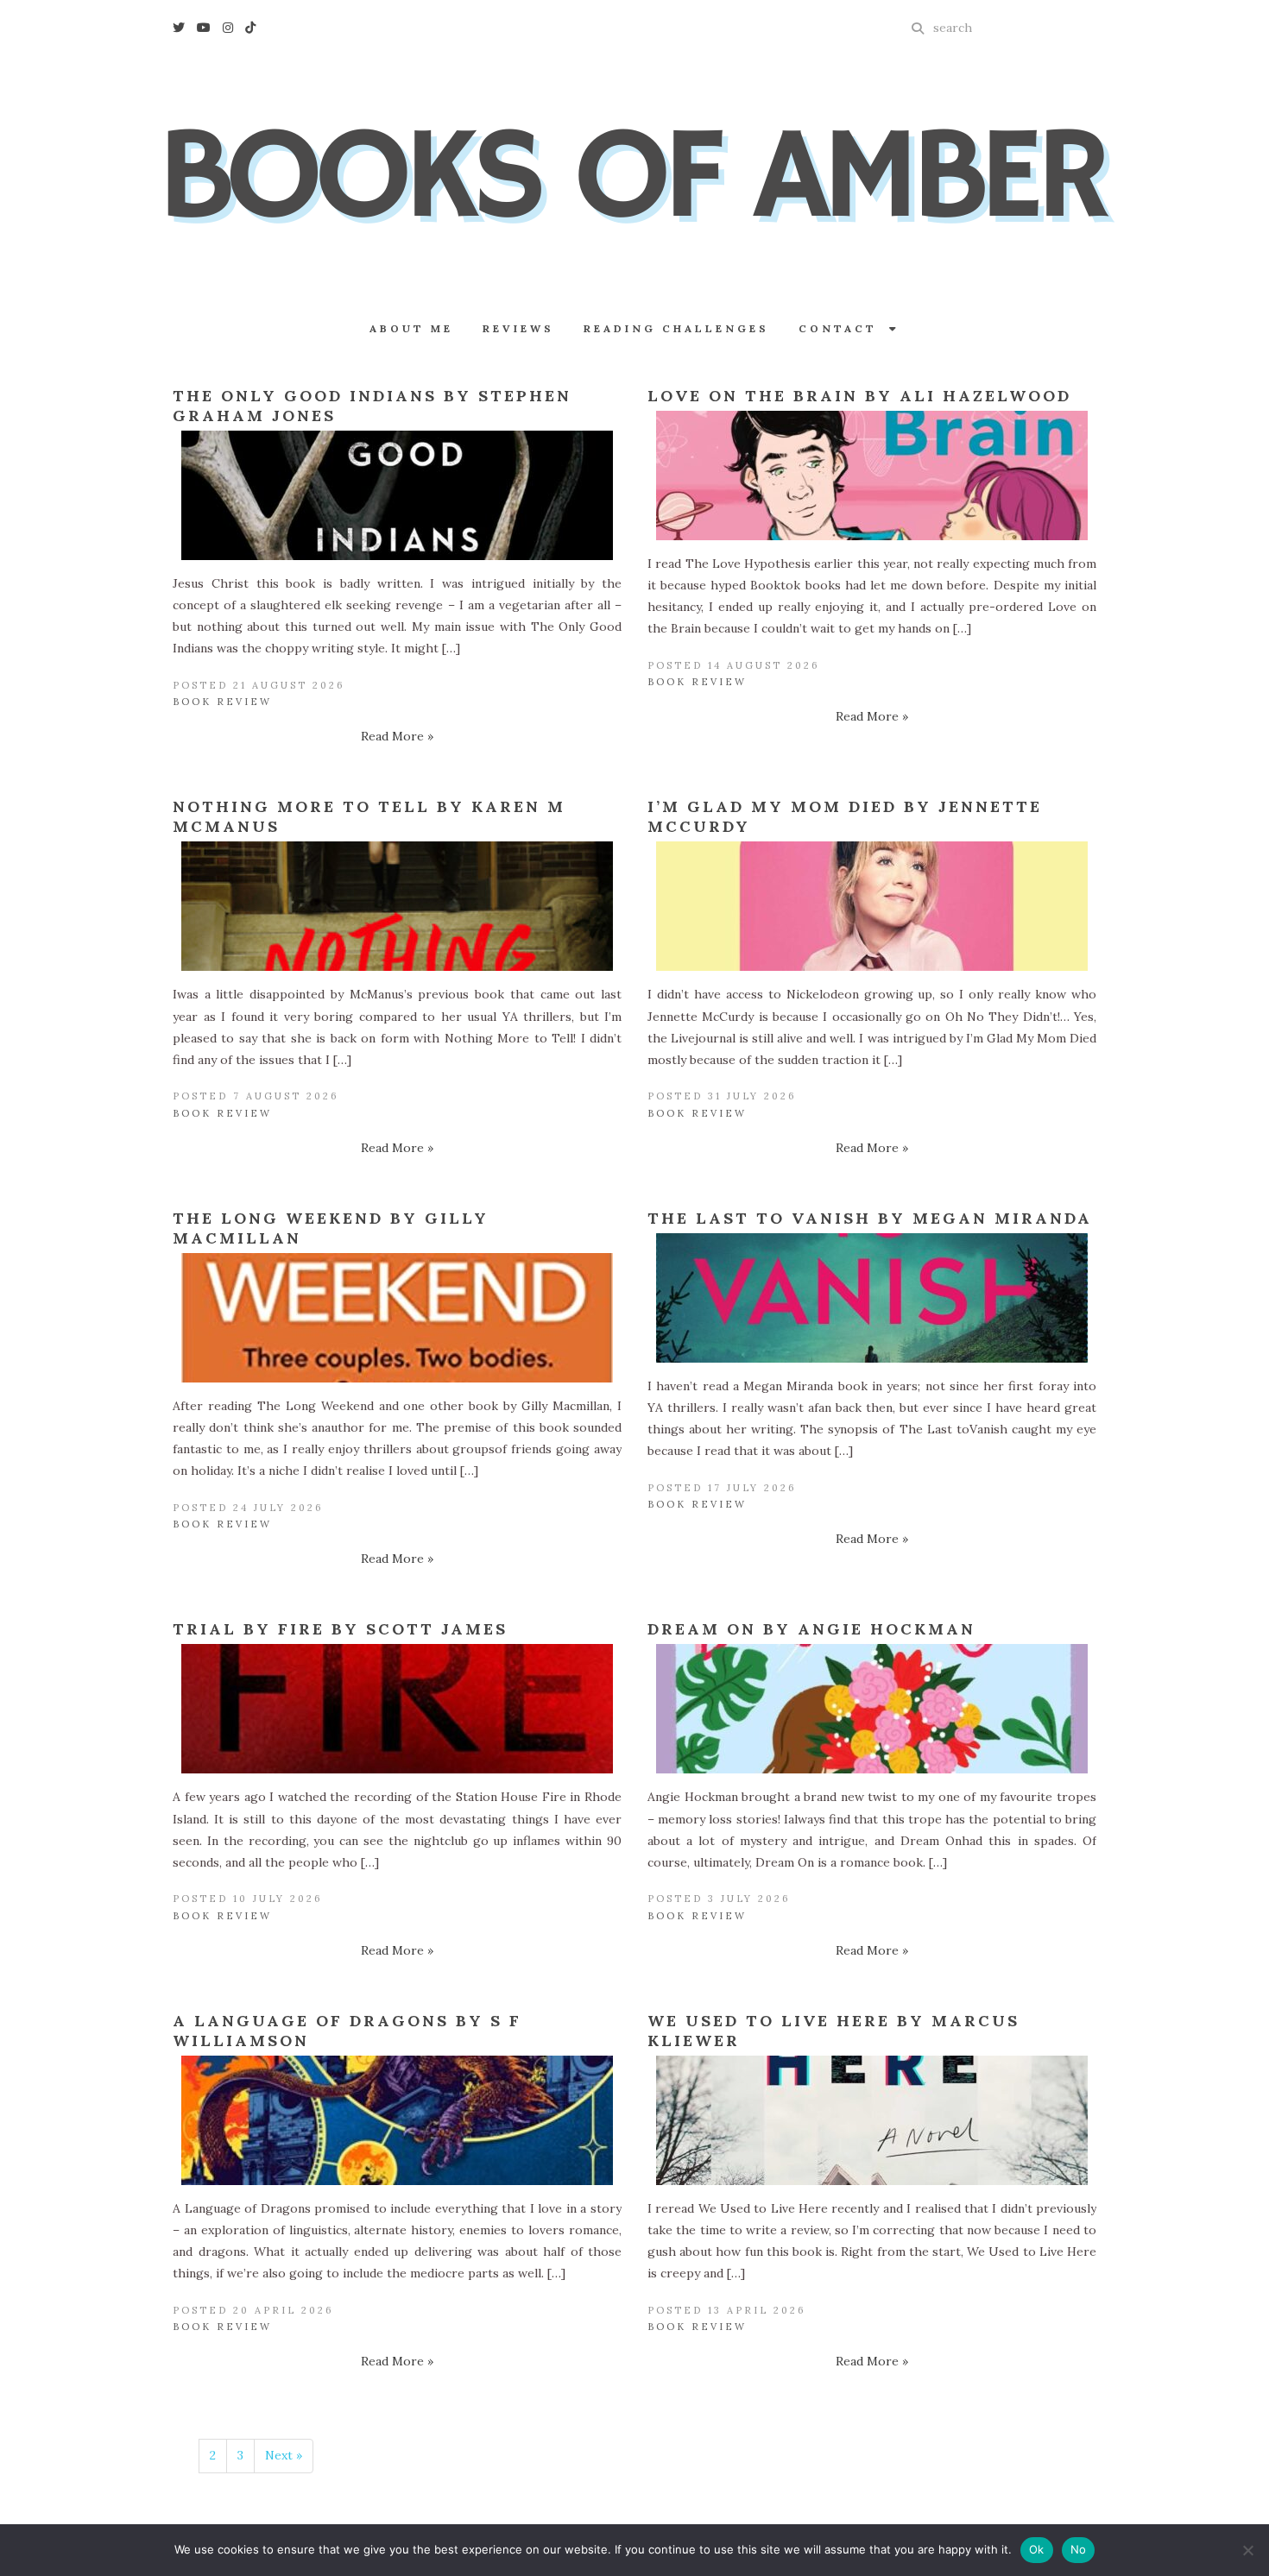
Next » (284, 2455)
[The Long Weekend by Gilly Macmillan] (397, 1318)
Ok (1037, 2549)
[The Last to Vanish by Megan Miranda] (872, 1298)
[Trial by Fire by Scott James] (397, 1709)
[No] (1247, 2550)
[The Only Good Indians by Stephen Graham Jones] (397, 495)
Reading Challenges (676, 328)
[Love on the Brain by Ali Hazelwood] (872, 476)
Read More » (397, 736)
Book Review (222, 702)
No (1079, 2549)
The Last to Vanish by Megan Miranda (870, 1218)
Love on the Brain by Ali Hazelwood (859, 396)
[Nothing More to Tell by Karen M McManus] (397, 906)
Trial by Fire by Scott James (340, 1629)
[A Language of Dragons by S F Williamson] (397, 2120)
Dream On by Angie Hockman (811, 1629)
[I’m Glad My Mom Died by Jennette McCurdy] (872, 906)
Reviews (518, 328)
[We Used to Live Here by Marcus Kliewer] (872, 2120)
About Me (411, 328)
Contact (844, 328)
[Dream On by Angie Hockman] (872, 1709)
